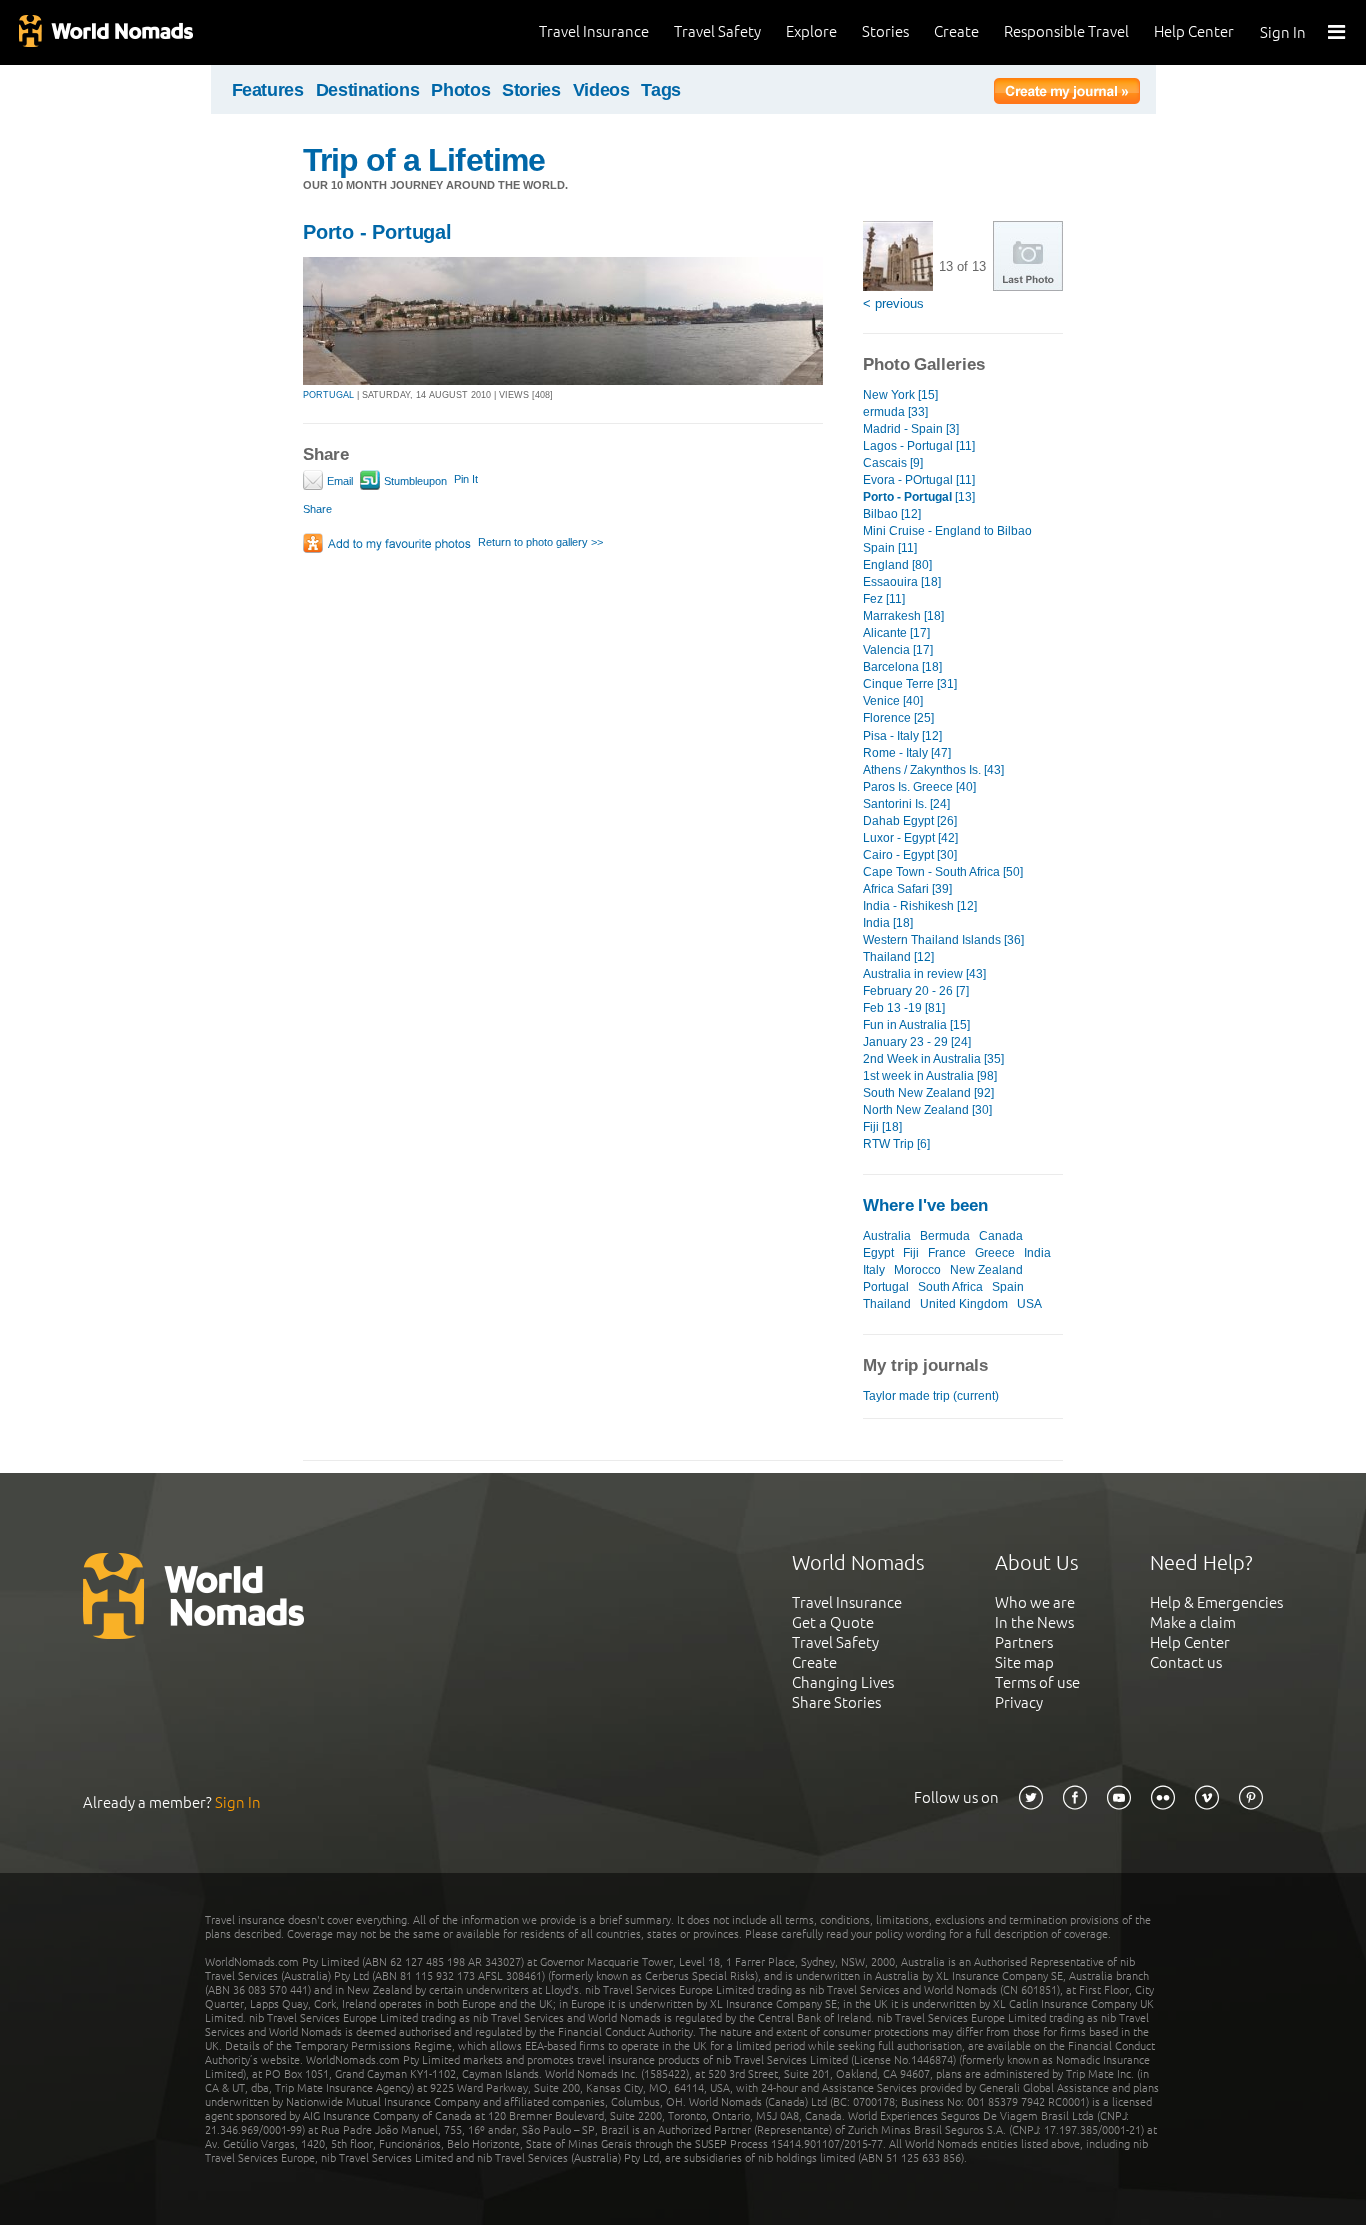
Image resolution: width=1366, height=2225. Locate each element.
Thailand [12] (898, 957)
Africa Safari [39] (907, 889)
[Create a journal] (1067, 94)
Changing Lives (843, 1682)
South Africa (950, 1287)
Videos (601, 90)
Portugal (886, 1287)
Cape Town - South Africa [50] (943, 872)
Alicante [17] (896, 633)
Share (317, 509)
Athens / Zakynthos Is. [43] (933, 770)
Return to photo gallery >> (540, 542)
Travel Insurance (594, 31)
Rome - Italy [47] (907, 753)
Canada (1001, 1236)
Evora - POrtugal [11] (919, 480)
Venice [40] (893, 701)
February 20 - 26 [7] (916, 991)
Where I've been (925, 1205)
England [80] (897, 565)
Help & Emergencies (1216, 1602)
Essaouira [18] (902, 582)
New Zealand (986, 1270)
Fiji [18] (882, 1127)
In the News (1034, 1622)
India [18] (888, 923)
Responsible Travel (1066, 31)
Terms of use (1037, 1682)
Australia (887, 1236)
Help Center (1194, 31)
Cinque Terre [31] (910, 684)
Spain (1008, 1287)
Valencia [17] (898, 650)
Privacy (1019, 1702)
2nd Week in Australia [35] (933, 1059)
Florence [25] (898, 718)
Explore (811, 31)
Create (956, 31)
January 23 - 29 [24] (917, 1042)
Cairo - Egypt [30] (910, 855)
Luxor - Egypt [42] (910, 838)
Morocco (917, 1270)
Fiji (911, 1253)
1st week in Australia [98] (930, 1076)
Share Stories (836, 1702)
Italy (874, 1270)
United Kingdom (964, 1304)
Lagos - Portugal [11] (919, 446)
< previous (893, 303)
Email (338, 481)
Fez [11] (884, 599)
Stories (885, 31)
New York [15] (900, 395)
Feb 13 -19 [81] (904, 1008)
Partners (1024, 1642)
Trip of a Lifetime (424, 160)
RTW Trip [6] (896, 1144)
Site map (1024, 1662)
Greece (995, 1253)
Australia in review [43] (924, 974)
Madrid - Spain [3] (911, 429)
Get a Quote (833, 1622)
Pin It (466, 479)
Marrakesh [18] (903, 616)
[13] (919, 497)
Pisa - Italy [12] (902, 736)
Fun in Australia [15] (916, 1025)
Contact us (1186, 1662)
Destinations (368, 90)
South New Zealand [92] (928, 1093)
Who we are (1035, 1602)
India (1037, 1253)
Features (268, 90)
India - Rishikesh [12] (920, 906)
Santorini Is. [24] (906, 804)
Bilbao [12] (892, 514)
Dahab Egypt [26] (910, 821)
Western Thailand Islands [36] (943, 940)
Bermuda (945, 1236)
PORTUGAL (328, 395)
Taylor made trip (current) (931, 1396)
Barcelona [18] (902, 667)
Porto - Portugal (377, 232)
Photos (460, 90)
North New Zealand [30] (927, 1110)
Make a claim (1193, 1622)
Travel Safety (717, 31)
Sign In (1283, 32)
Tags (661, 90)
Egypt (878, 1253)
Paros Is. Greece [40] (919, 787)
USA (1029, 1304)
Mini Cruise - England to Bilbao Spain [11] (947, 539)
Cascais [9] (893, 463)
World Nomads (105, 32)
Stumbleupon (414, 481)
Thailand (887, 1304)
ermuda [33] (895, 412)
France (947, 1253)
